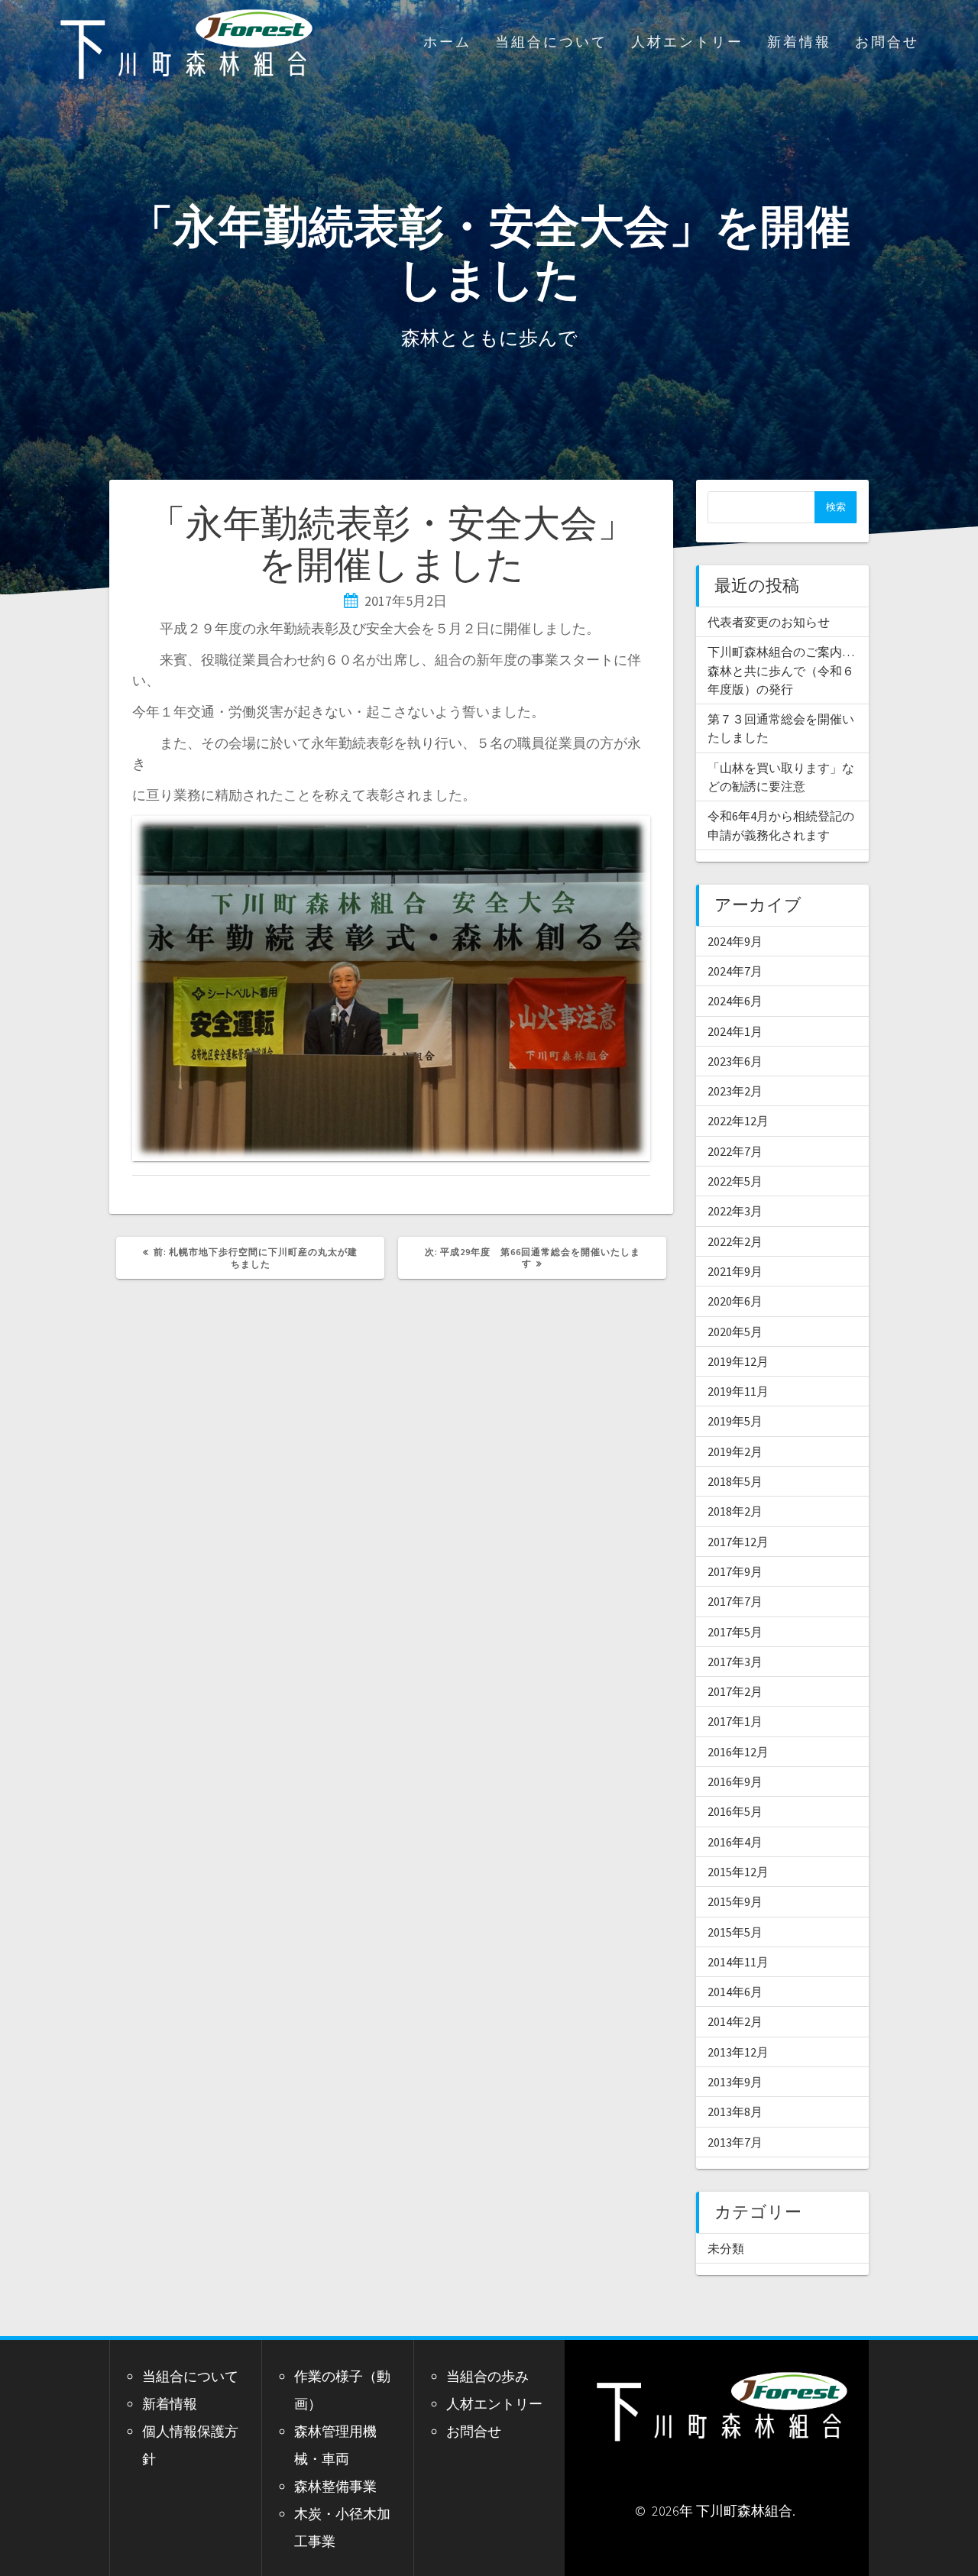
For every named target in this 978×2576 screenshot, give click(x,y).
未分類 (726, 2248)
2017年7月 (735, 1601)
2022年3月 (735, 1211)
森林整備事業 (335, 2486)
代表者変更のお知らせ (769, 622)
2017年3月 (735, 1662)
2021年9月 (735, 1271)
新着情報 (799, 42)
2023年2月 (735, 1091)
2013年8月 (735, 2112)
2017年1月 (735, 1721)
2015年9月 (735, 1901)
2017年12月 (738, 1542)
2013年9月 (735, 2082)
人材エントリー (687, 42)
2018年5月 (735, 1481)
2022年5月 (735, 1181)
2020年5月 (735, 1332)
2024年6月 (735, 1001)
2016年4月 (735, 1842)
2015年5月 (735, 1932)
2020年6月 (735, 1301)
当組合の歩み (487, 2376)
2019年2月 (735, 1451)
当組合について (551, 42)
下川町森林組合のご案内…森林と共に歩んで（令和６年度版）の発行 (781, 670)
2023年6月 (735, 1061)
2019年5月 (735, 1421)
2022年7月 (735, 1151)
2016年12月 (738, 1752)
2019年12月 (738, 1361)
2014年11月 (738, 1962)
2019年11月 (738, 1391)
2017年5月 (735, 1632)
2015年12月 (738, 1872)
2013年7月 (735, 2142)
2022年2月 (735, 1241)
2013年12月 (738, 2052)
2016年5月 (735, 1811)
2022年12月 (738, 1121)
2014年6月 (735, 1992)
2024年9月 (735, 941)
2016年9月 (735, 1782)
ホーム (447, 42)
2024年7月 (735, 971)
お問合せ (887, 42)
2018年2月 (735, 1511)
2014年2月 (735, 2021)
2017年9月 (735, 1571)
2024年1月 (735, 1031)
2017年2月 (735, 1691)
